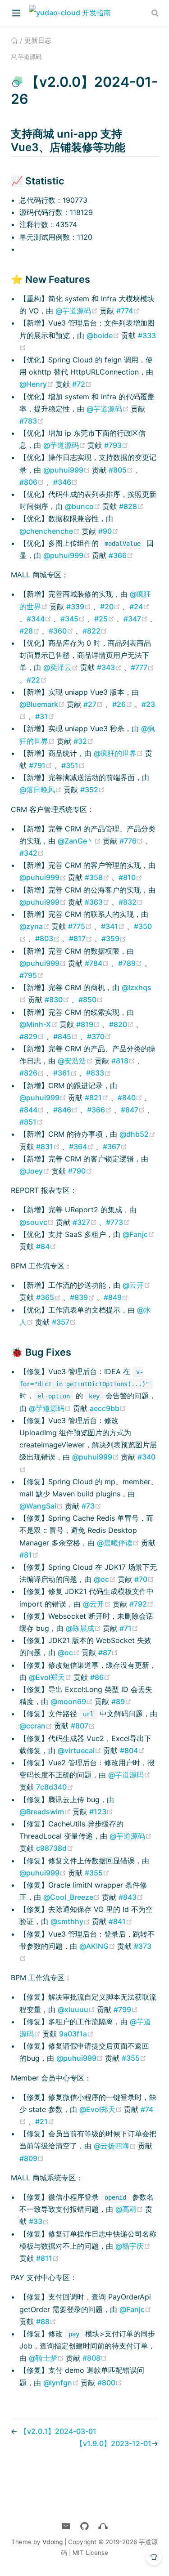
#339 (80, 607)
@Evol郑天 (51, 1677)
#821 (98, 1098)
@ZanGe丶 (80, 841)
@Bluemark (43, 704)
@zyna (35, 926)
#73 (91, 1506)
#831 (49, 1147)
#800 (110, 2383)
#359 (114, 938)
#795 (32, 975)
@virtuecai (80, 1750)
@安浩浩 (76, 1061)
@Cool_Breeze (73, 1897)
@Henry (37, 384)
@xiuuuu (77, 2009)
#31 (45, 716)
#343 (110, 667)
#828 (131, 506)
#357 (64, 1322)
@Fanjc (139, 1234)
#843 (131, 1897)
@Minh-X (39, 1024)
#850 (91, 1000)
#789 (131, 963)
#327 (86, 1222)
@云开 (137, 1285)
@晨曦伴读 (119, 1543)
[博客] (103, 2526)
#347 (137, 619)
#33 (39, 2221)
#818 (124, 1061)
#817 (82, 938)
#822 (95, 631)
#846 (66, 1110)
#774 (128, 311)
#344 (40, 619)
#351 (73, 765)
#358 (98, 877)
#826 (33, 1073)
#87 (108, 1652)
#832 (131, 902)
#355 (97, 1873)
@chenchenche (50, 531)
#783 (32, 421)
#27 (94, 704)
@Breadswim (46, 1812)
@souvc (38, 1222)
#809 (32, 2158)
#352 (93, 790)
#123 (101, 1812)
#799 (126, 2009)
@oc (106, 1579)
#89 (121, 1701)
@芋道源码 (78, 311)
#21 (45, 2121)
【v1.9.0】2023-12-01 (114, 2443)
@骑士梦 (47, 2358)
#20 (111, 607)
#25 (105, 619)
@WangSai (42, 1506)
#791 (41, 765)
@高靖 (130, 2209)
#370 (99, 1036)
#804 (132, 1750)
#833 (98, 1073)
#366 (121, 555)
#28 (30, 631)
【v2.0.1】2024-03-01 (58, 2431)
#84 (46, 1246)
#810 (130, 877)
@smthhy (71, 1921)
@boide (104, 335)
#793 (116, 445)
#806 (33, 482)
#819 (89, 1024)
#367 (115, 1147)
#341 (114, 926)
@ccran (37, 1726)
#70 (144, 1579)
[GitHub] (84, 2526)
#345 (74, 619)
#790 (80, 1171)
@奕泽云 (62, 667)
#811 (48, 2258)
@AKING (98, 1946)
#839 (83, 1297)
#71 (129, 1628)
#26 (123, 704)
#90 (108, 531)
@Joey (35, 1171)
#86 (100, 1677)
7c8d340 (55, 1787)
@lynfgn (62, 2383)
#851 (31, 1122)
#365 (49, 1297)
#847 (134, 1110)
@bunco (84, 506)
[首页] (14, 40)
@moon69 (73, 1701)
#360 (62, 631)
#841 (121, 1921)
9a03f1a (76, 2034)
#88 (46, 2322)
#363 (98, 902)
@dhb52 (137, 1134)
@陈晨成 (84, 1628)
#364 (82, 1147)
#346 (66, 482)
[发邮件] (66, 2526)
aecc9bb (108, 1408)
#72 (82, 384)
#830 (58, 1000)
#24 (139, 607)
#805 (122, 470)
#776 (132, 841)
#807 (83, 1726)
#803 (48, 938)
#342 (32, 853)
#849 (116, 1297)
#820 (122, 1024)
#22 (37, 680)
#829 (33, 1036)
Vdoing (53, 2542)
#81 (29, 1555)
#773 (118, 1222)
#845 (66, 1036)
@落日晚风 (41, 790)
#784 (98, 963)
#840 (131, 1098)
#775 (81, 926)
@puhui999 (68, 470)
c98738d (55, 1848)
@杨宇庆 (133, 2246)
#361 (66, 1073)
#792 (142, 1604)
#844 (33, 1110)
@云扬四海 (116, 2146)
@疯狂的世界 (119, 753)
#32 (84, 741)
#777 (142, 667)
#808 (95, 2358)
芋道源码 (30, 57)
